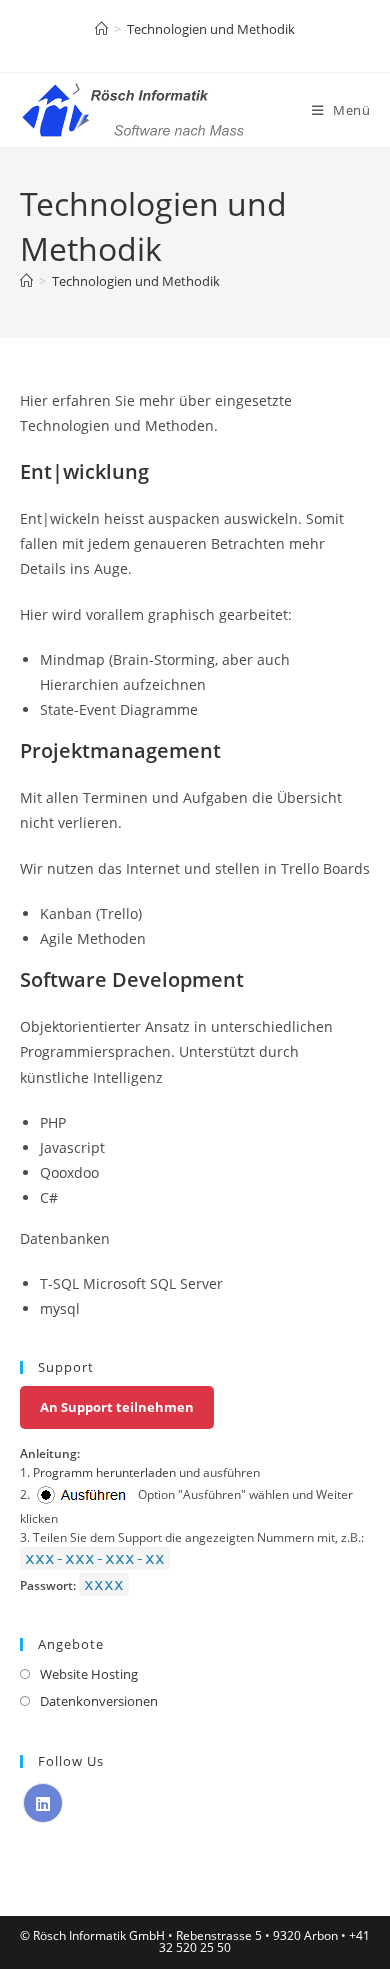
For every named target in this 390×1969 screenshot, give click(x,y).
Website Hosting (89, 1674)
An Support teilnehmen (117, 1407)
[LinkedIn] (43, 1803)
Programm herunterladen (104, 1472)
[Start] (101, 29)
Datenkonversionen (99, 1701)
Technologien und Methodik (211, 29)
